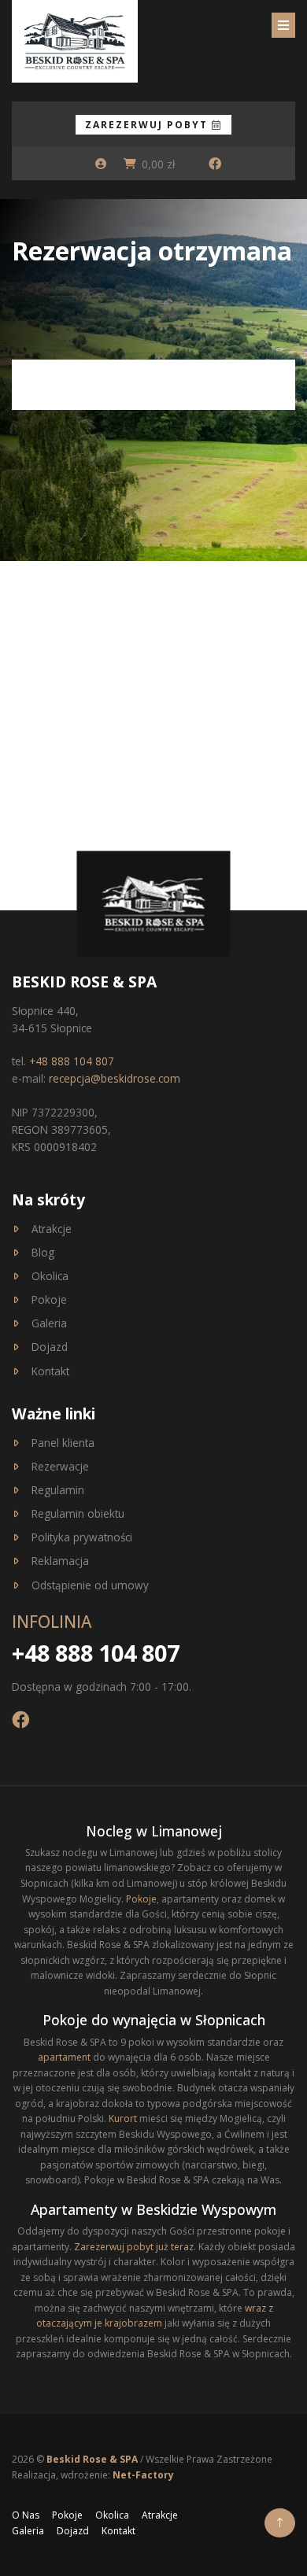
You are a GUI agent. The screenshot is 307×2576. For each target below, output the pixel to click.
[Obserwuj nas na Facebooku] (215, 164)
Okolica (50, 1276)
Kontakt (50, 1371)
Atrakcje (52, 1229)
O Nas (26, 2515)
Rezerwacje (60, 1466)
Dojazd (50, 1347)
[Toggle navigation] (283, 25)
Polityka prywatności (82, 1537)
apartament (64, 2057)
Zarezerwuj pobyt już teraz (134, 2247)
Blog (43, 1252)
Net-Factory (143, 2475)
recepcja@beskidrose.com (115, 1078)
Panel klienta (63, 1443)
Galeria (49, 1323)
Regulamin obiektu (78, 1513)
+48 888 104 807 (72, 1061)
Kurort (123, 2118)
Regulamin (58, 1490)
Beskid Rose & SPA (93, 2459)
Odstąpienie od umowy (90, 1585)
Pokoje (49, 1299)
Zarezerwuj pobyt (148, 125)
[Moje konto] (101, 164)
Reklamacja (60, 1561)
